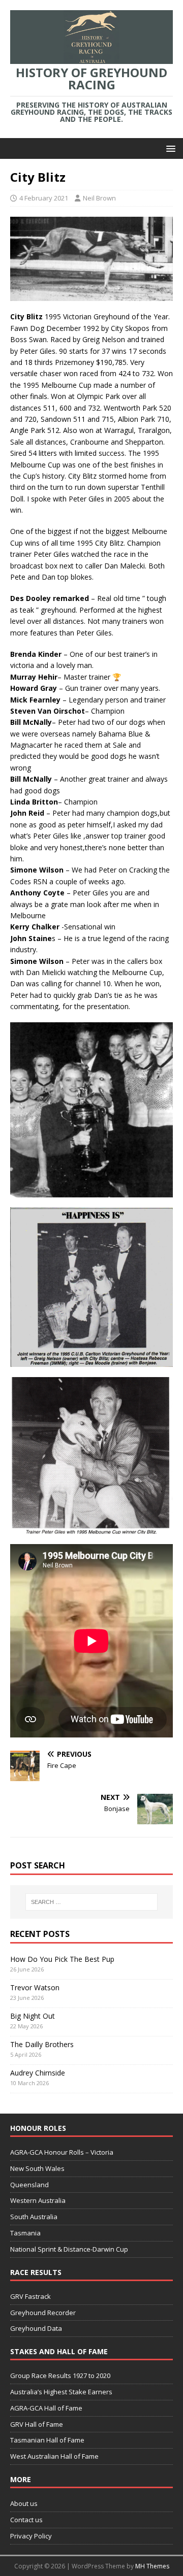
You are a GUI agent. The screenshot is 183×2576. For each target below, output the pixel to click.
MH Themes (152, 2566)
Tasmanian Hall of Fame (47, 2440)
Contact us (26, 2520)
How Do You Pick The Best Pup (62, 1959)
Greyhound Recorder (43, 2313)
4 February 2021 (44, 198)
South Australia (34, 2217)
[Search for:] (91, 1902)
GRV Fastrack (30, 2296)
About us (24, 2503)
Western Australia (38, 2200)
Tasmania (25, 2233)
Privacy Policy (31, 2536)
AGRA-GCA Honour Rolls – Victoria (62, 2152)
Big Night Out (33, 2016)
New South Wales (37, 2168)
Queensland (29, 2185)
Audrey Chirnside (38, 2073)
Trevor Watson (35, 1987)
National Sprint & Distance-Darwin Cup (69, 2249)
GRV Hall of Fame (37, 2424)
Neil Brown (99, 198)
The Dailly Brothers (42, 2044)
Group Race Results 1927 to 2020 (60, 2376)
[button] (169, 148)
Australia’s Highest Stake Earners (61, 2392)
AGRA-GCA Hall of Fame (46, 2408)
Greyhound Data (36, 2328)
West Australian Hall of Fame (54, 2456)
